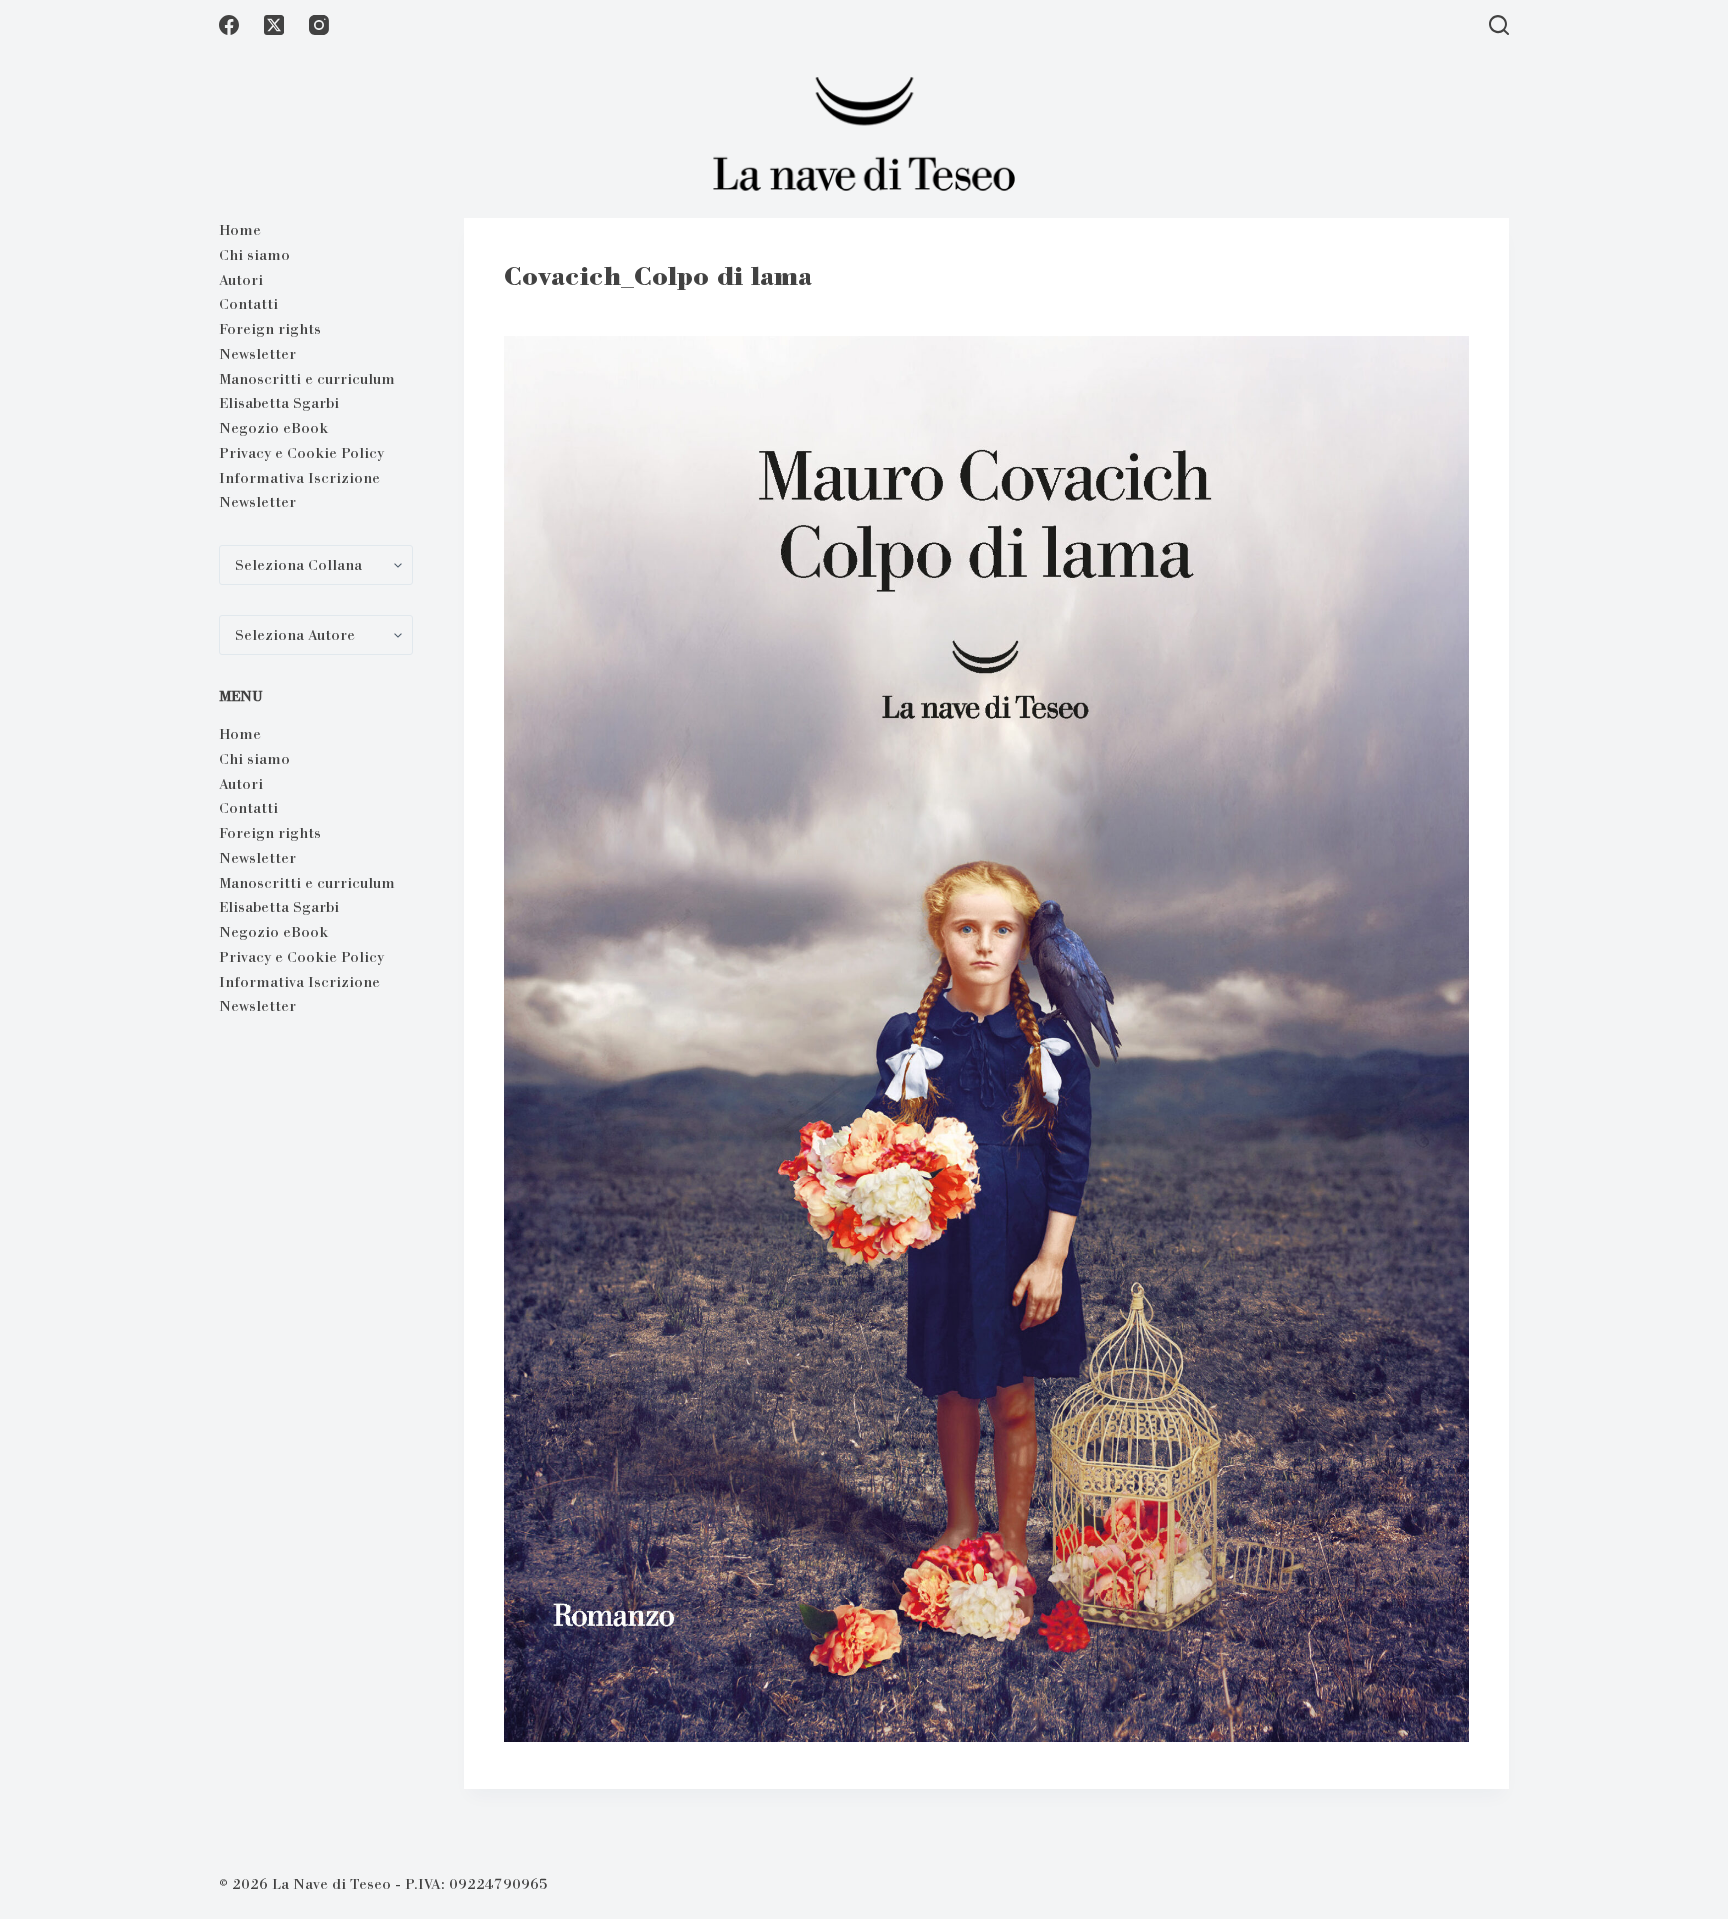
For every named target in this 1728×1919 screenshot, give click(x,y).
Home (240, 230)
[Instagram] (319, 25)
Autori (241, 280)
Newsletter (257, 354)
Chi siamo (254, 255)
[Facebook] (229, 25)
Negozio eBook (273, 428)
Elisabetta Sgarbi (279, 403)
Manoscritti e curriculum (307, 379)
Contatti (248, 304)
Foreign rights (270, 329)
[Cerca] (1499, 25)
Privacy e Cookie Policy (301, 453)
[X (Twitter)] (274, 25)
